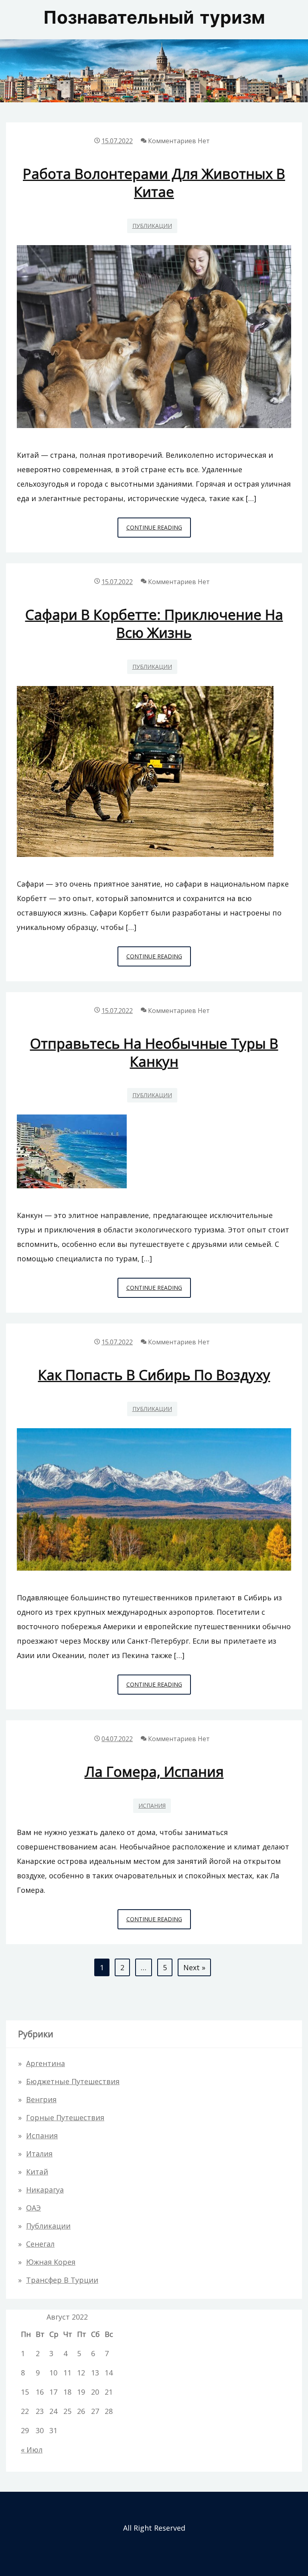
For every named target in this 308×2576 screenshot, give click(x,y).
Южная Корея (51, 2262)
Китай (37, 2172)
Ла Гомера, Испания (154, 1771)
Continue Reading (159, 530)
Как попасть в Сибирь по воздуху (154, 1375)
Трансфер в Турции (62, 2280)
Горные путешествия (65, 2117)
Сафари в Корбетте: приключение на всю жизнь (154, 623)
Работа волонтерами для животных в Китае (154, 183)
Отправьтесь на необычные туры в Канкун (154, 1052)
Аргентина (46, 2063)
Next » (194, 1967)
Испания (152, 1806)
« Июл (32, 2450)
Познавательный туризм (154, 19)
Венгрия (41, 2099)
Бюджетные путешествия (73, 2081)
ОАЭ (33, 2208)
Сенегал (40, 2244)
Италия (39, 2154)
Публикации (152, 226)
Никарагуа (45, 2190)
